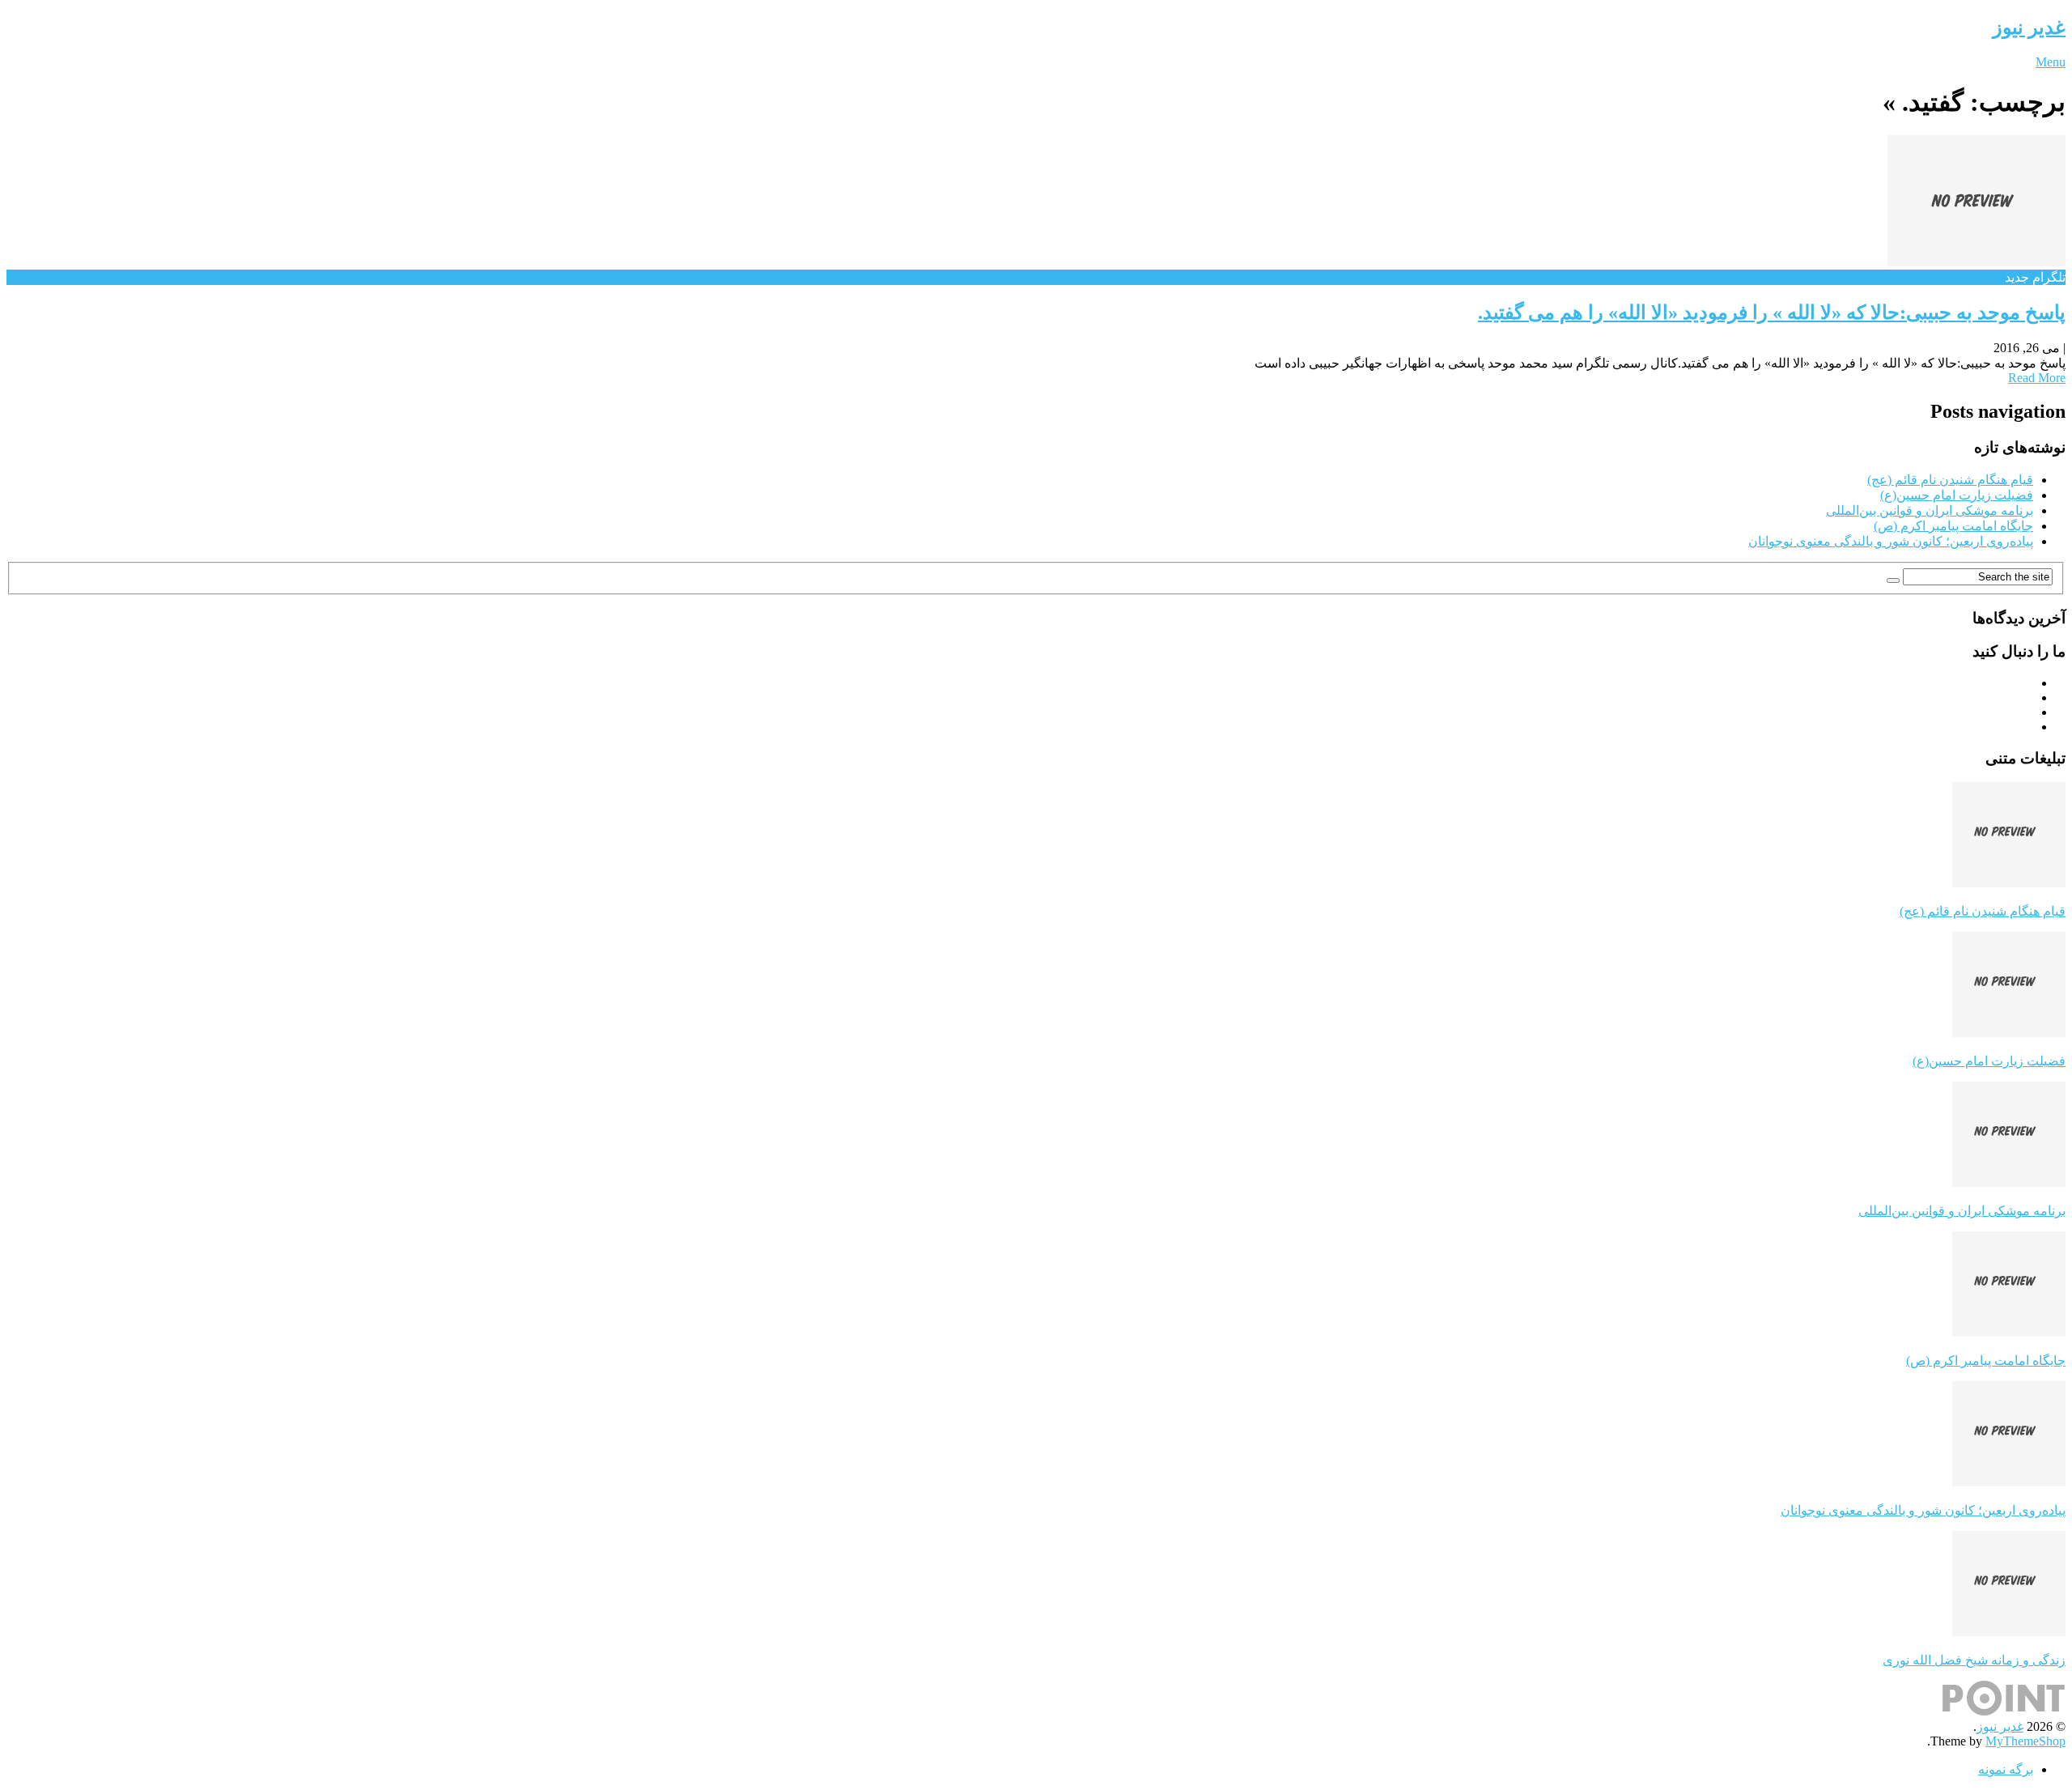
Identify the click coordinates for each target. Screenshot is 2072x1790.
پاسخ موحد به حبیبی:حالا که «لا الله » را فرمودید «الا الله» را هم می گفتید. (1772, 313)
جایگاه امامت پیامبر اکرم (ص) (1953, 526)
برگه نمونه (2006, 1769)
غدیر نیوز (2029, 28)
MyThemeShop (2025, 1741)
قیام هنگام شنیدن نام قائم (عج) (1950, 480)
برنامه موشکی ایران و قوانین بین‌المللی (1930, 510)
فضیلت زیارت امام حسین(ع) (1957, 495)
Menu (2051, 62)
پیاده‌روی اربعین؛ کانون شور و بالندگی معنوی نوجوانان (1891, 541)
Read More (2037, 378)
